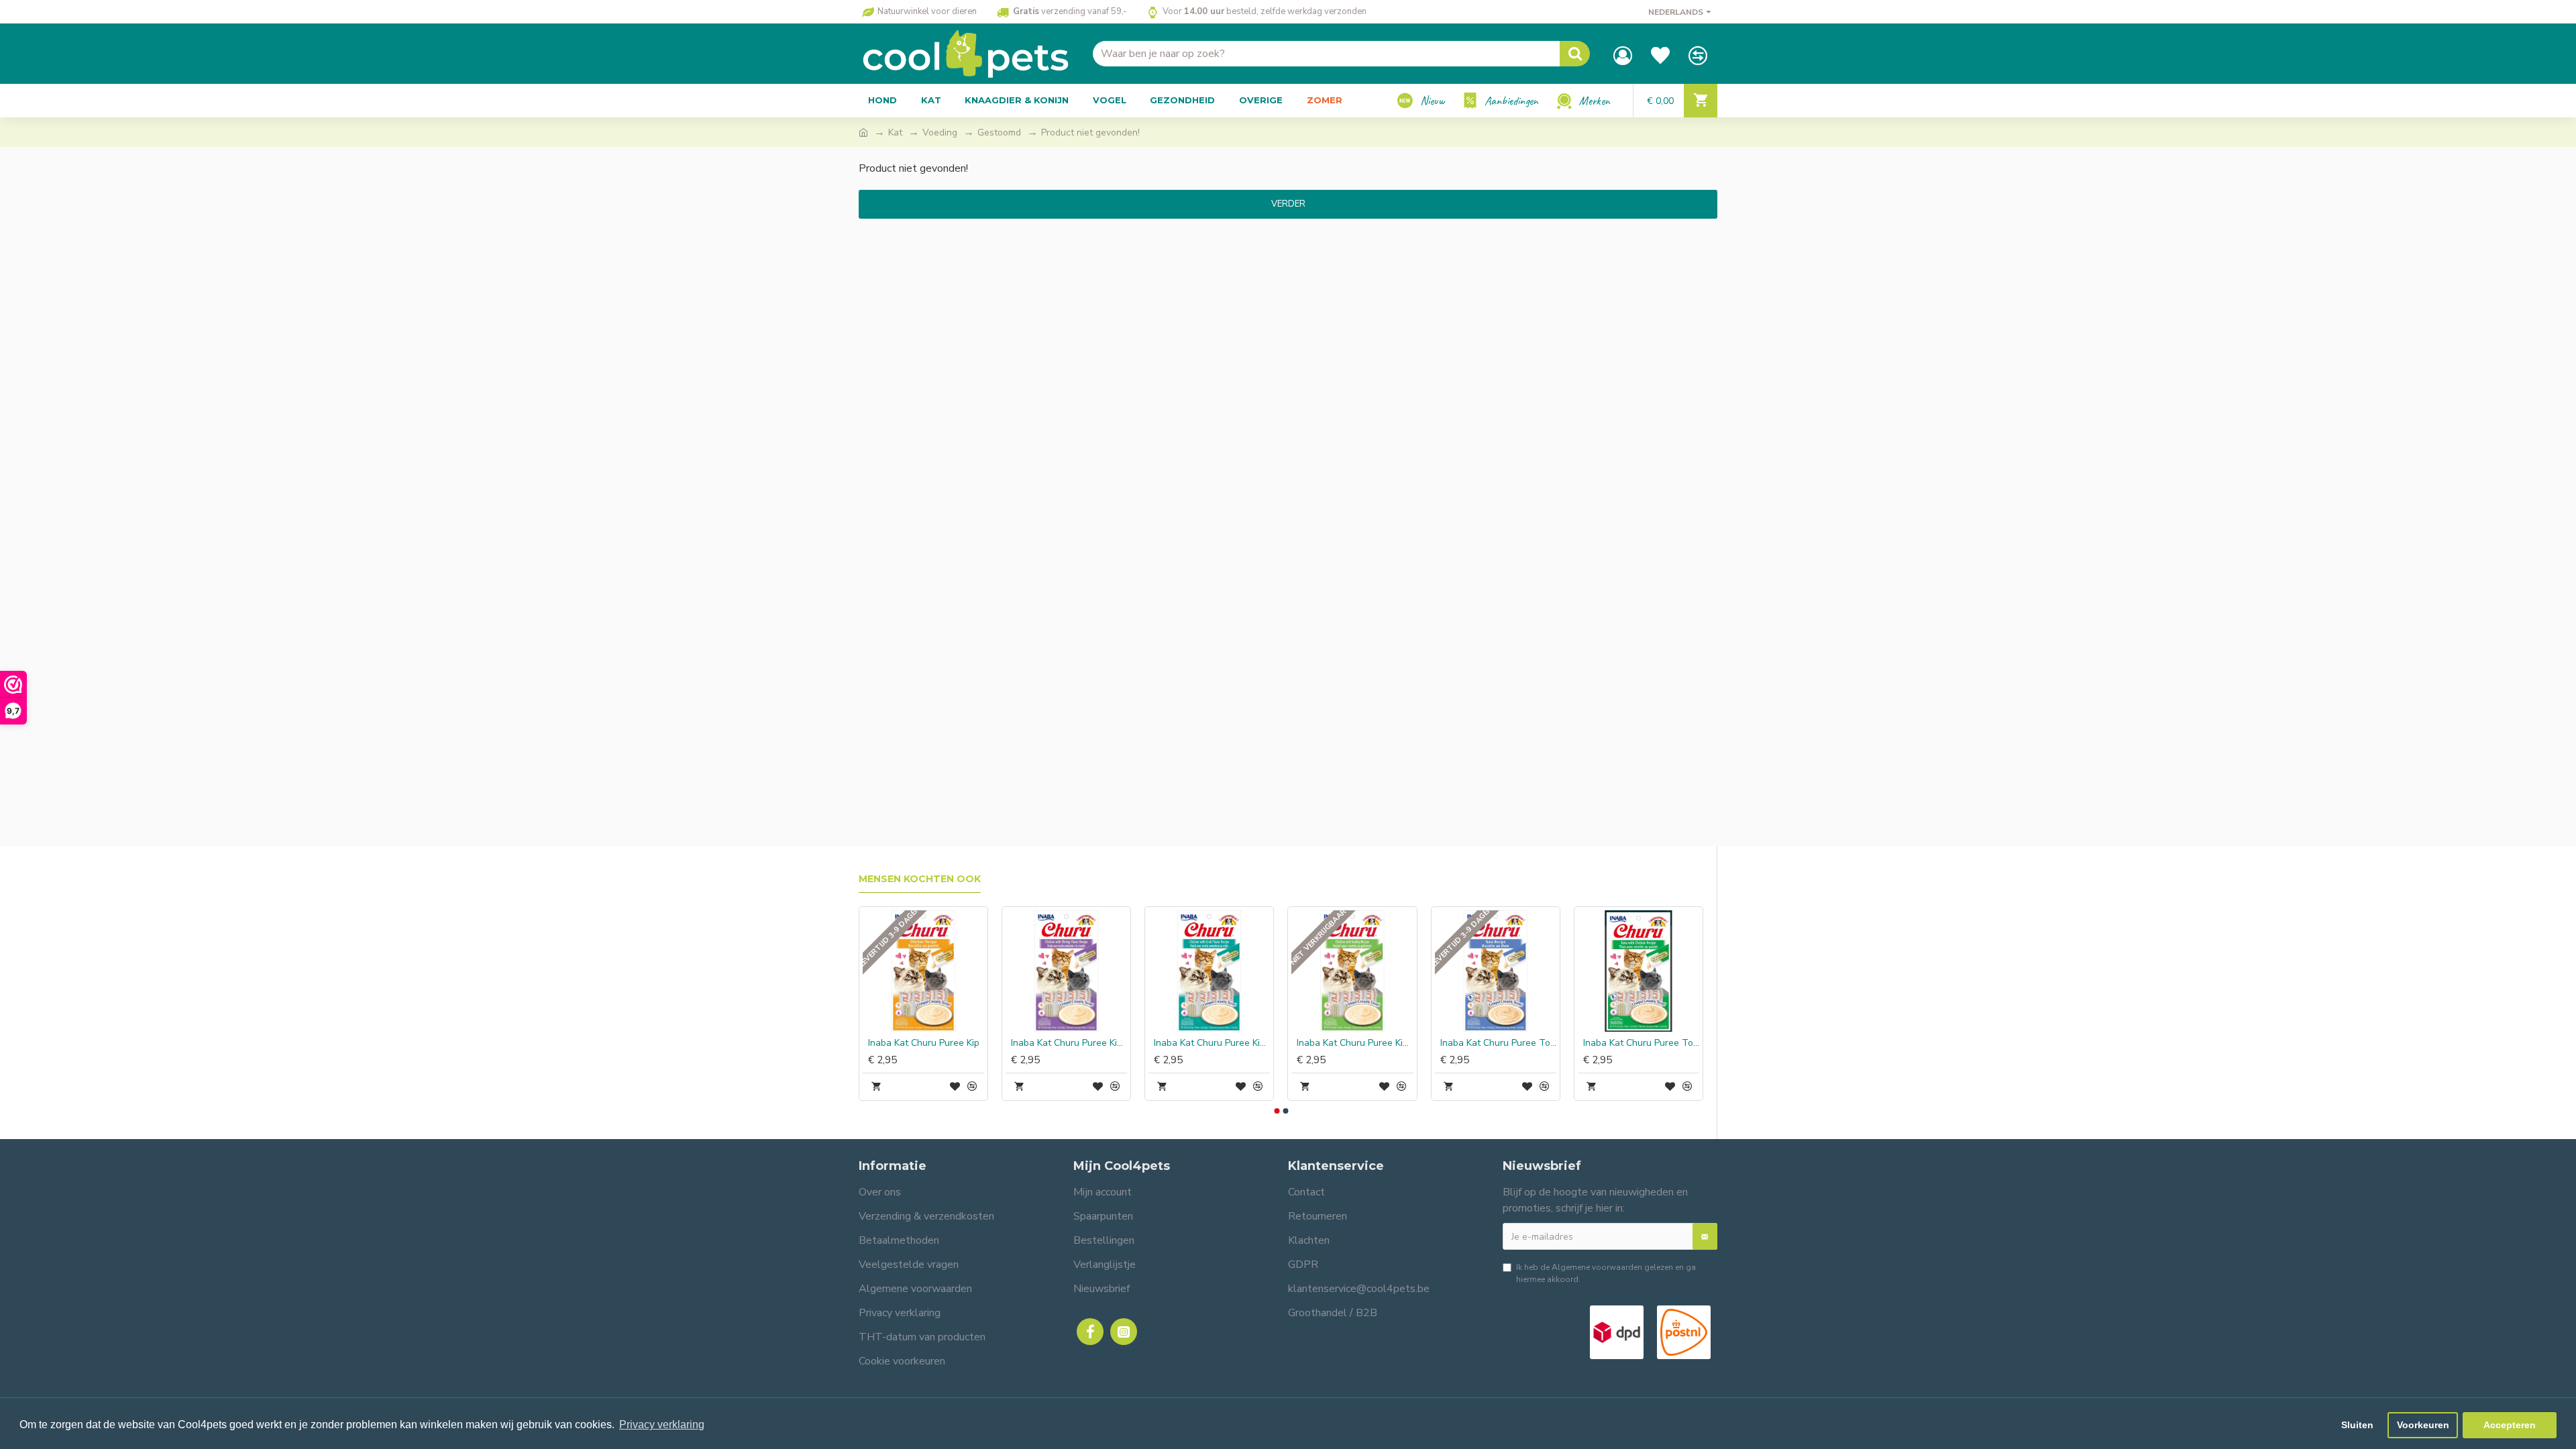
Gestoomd (999, 132)
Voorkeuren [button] (2423, 1425)
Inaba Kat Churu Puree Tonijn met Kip (868, 1043)
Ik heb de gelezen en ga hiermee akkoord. (1606, 1273)
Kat (895, 132)
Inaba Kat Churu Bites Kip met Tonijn (1153, 1043)
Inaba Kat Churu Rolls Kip (1436, 1043)
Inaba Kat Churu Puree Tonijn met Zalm (1011, 1043)
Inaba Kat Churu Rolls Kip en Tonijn (1296, 1043)
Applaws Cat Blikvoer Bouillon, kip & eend (1583, 1043)
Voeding (940, 132)
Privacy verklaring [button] (662, 1425)
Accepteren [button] (2510, 1425)
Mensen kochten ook (920, 879)
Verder (1288, 204)
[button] (1277, 1111)
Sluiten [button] (2357, 1425)
